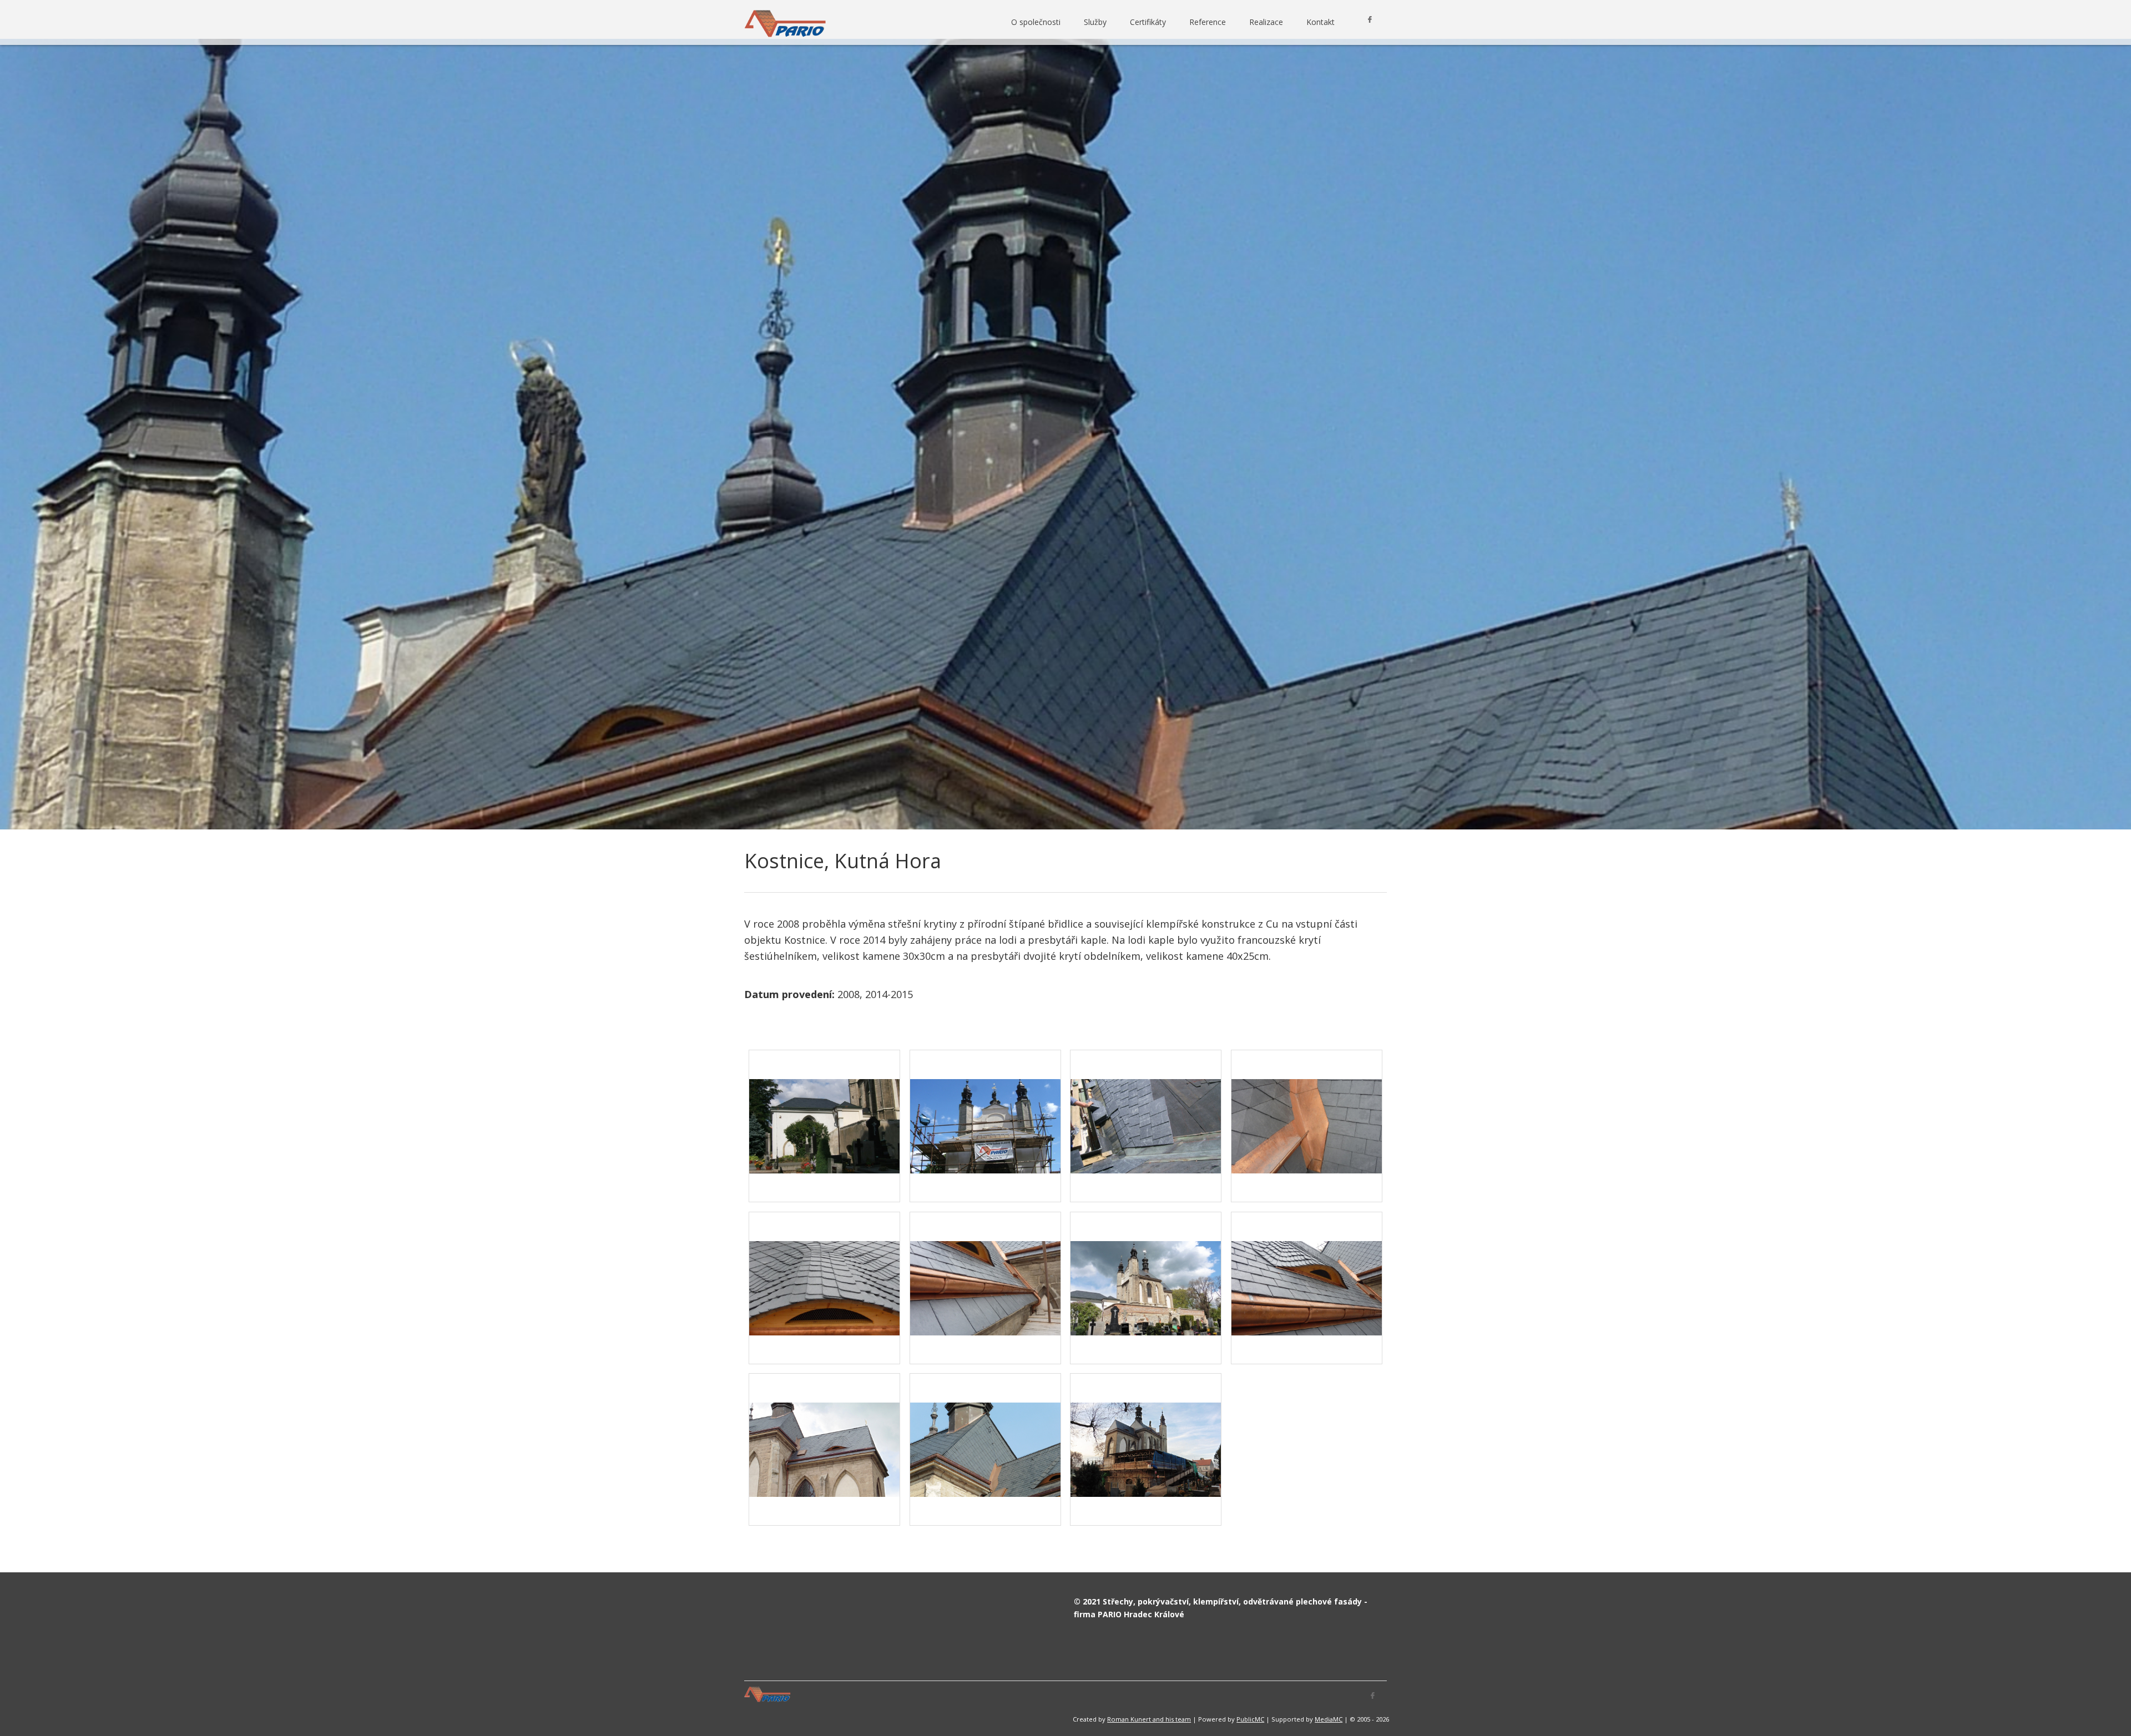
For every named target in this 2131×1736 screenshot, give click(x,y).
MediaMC (1329, 1719)
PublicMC (1250, 1719)
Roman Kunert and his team (1149, 1719)
